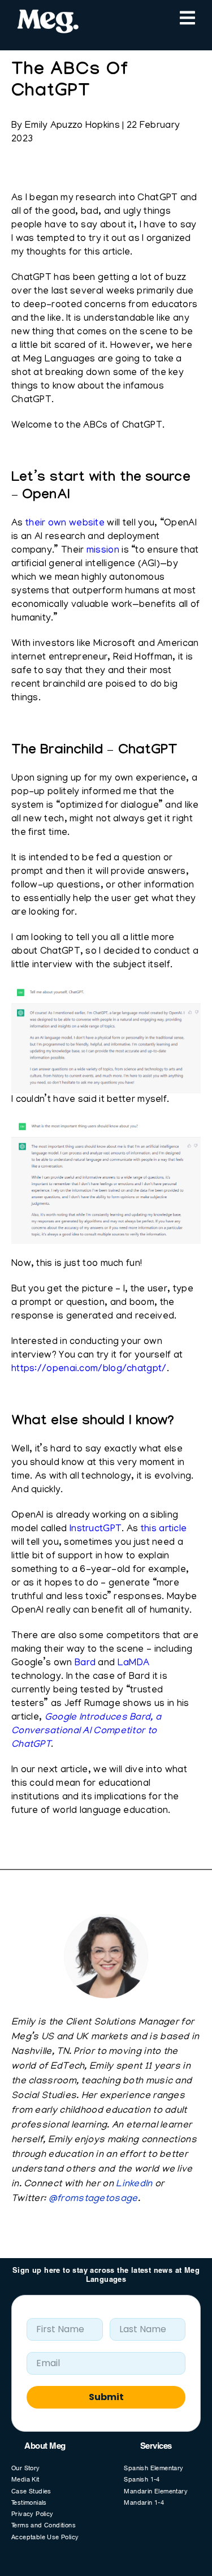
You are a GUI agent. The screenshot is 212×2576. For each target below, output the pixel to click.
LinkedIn (134, 2185)
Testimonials (29, 2503)
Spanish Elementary (153, 2469)
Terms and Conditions (44, 2526)
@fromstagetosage (93, 2199)
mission (103, 551)
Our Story (26, 2469)
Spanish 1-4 (142, 2480)
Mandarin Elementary (156, 2492)
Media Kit (25, 2480)
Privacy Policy (33, 2515)
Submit (106, 2397)
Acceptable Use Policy (45, 2538)
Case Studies (31, 2492)
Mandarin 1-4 (144, 2503)
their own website (65, 524)
